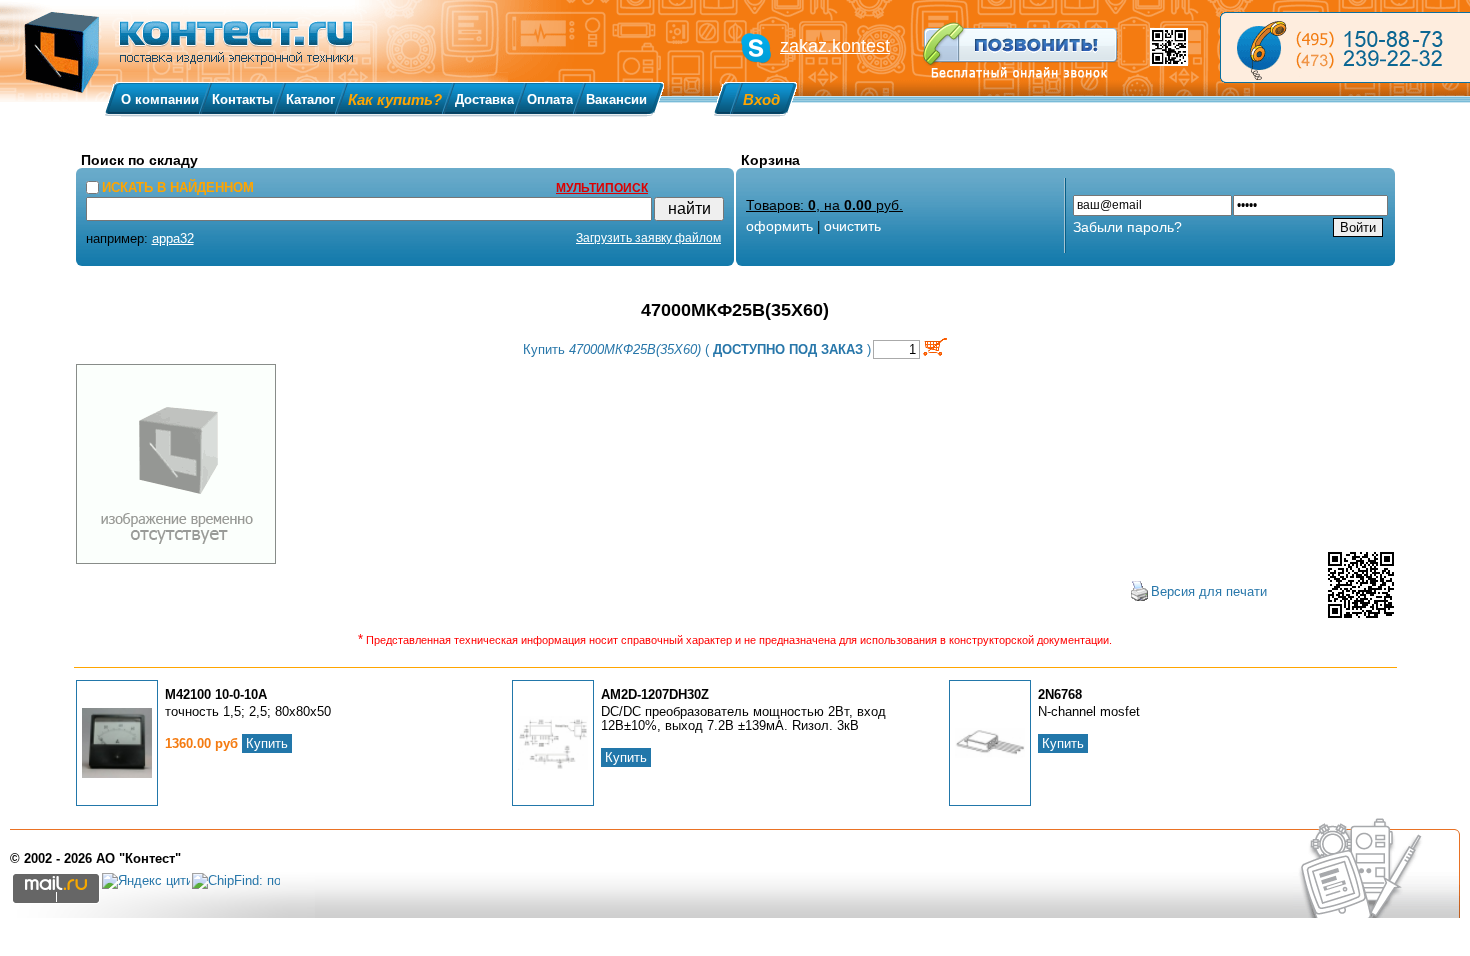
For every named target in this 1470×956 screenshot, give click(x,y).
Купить (267, 743)
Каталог (310, 99)
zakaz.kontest (835, 46)
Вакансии (616, 99)
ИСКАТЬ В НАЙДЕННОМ (178, 187)
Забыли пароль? (1127, 227)
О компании (160, 99)
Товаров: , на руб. (824, 205)
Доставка (484, 99)
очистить (852, 226)
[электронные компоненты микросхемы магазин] (1345, 47)
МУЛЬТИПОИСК (602, 188)
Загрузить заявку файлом (648, 238)
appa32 (173, 238)
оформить (779, 226)
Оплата (550, 99)
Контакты (242, 99)
